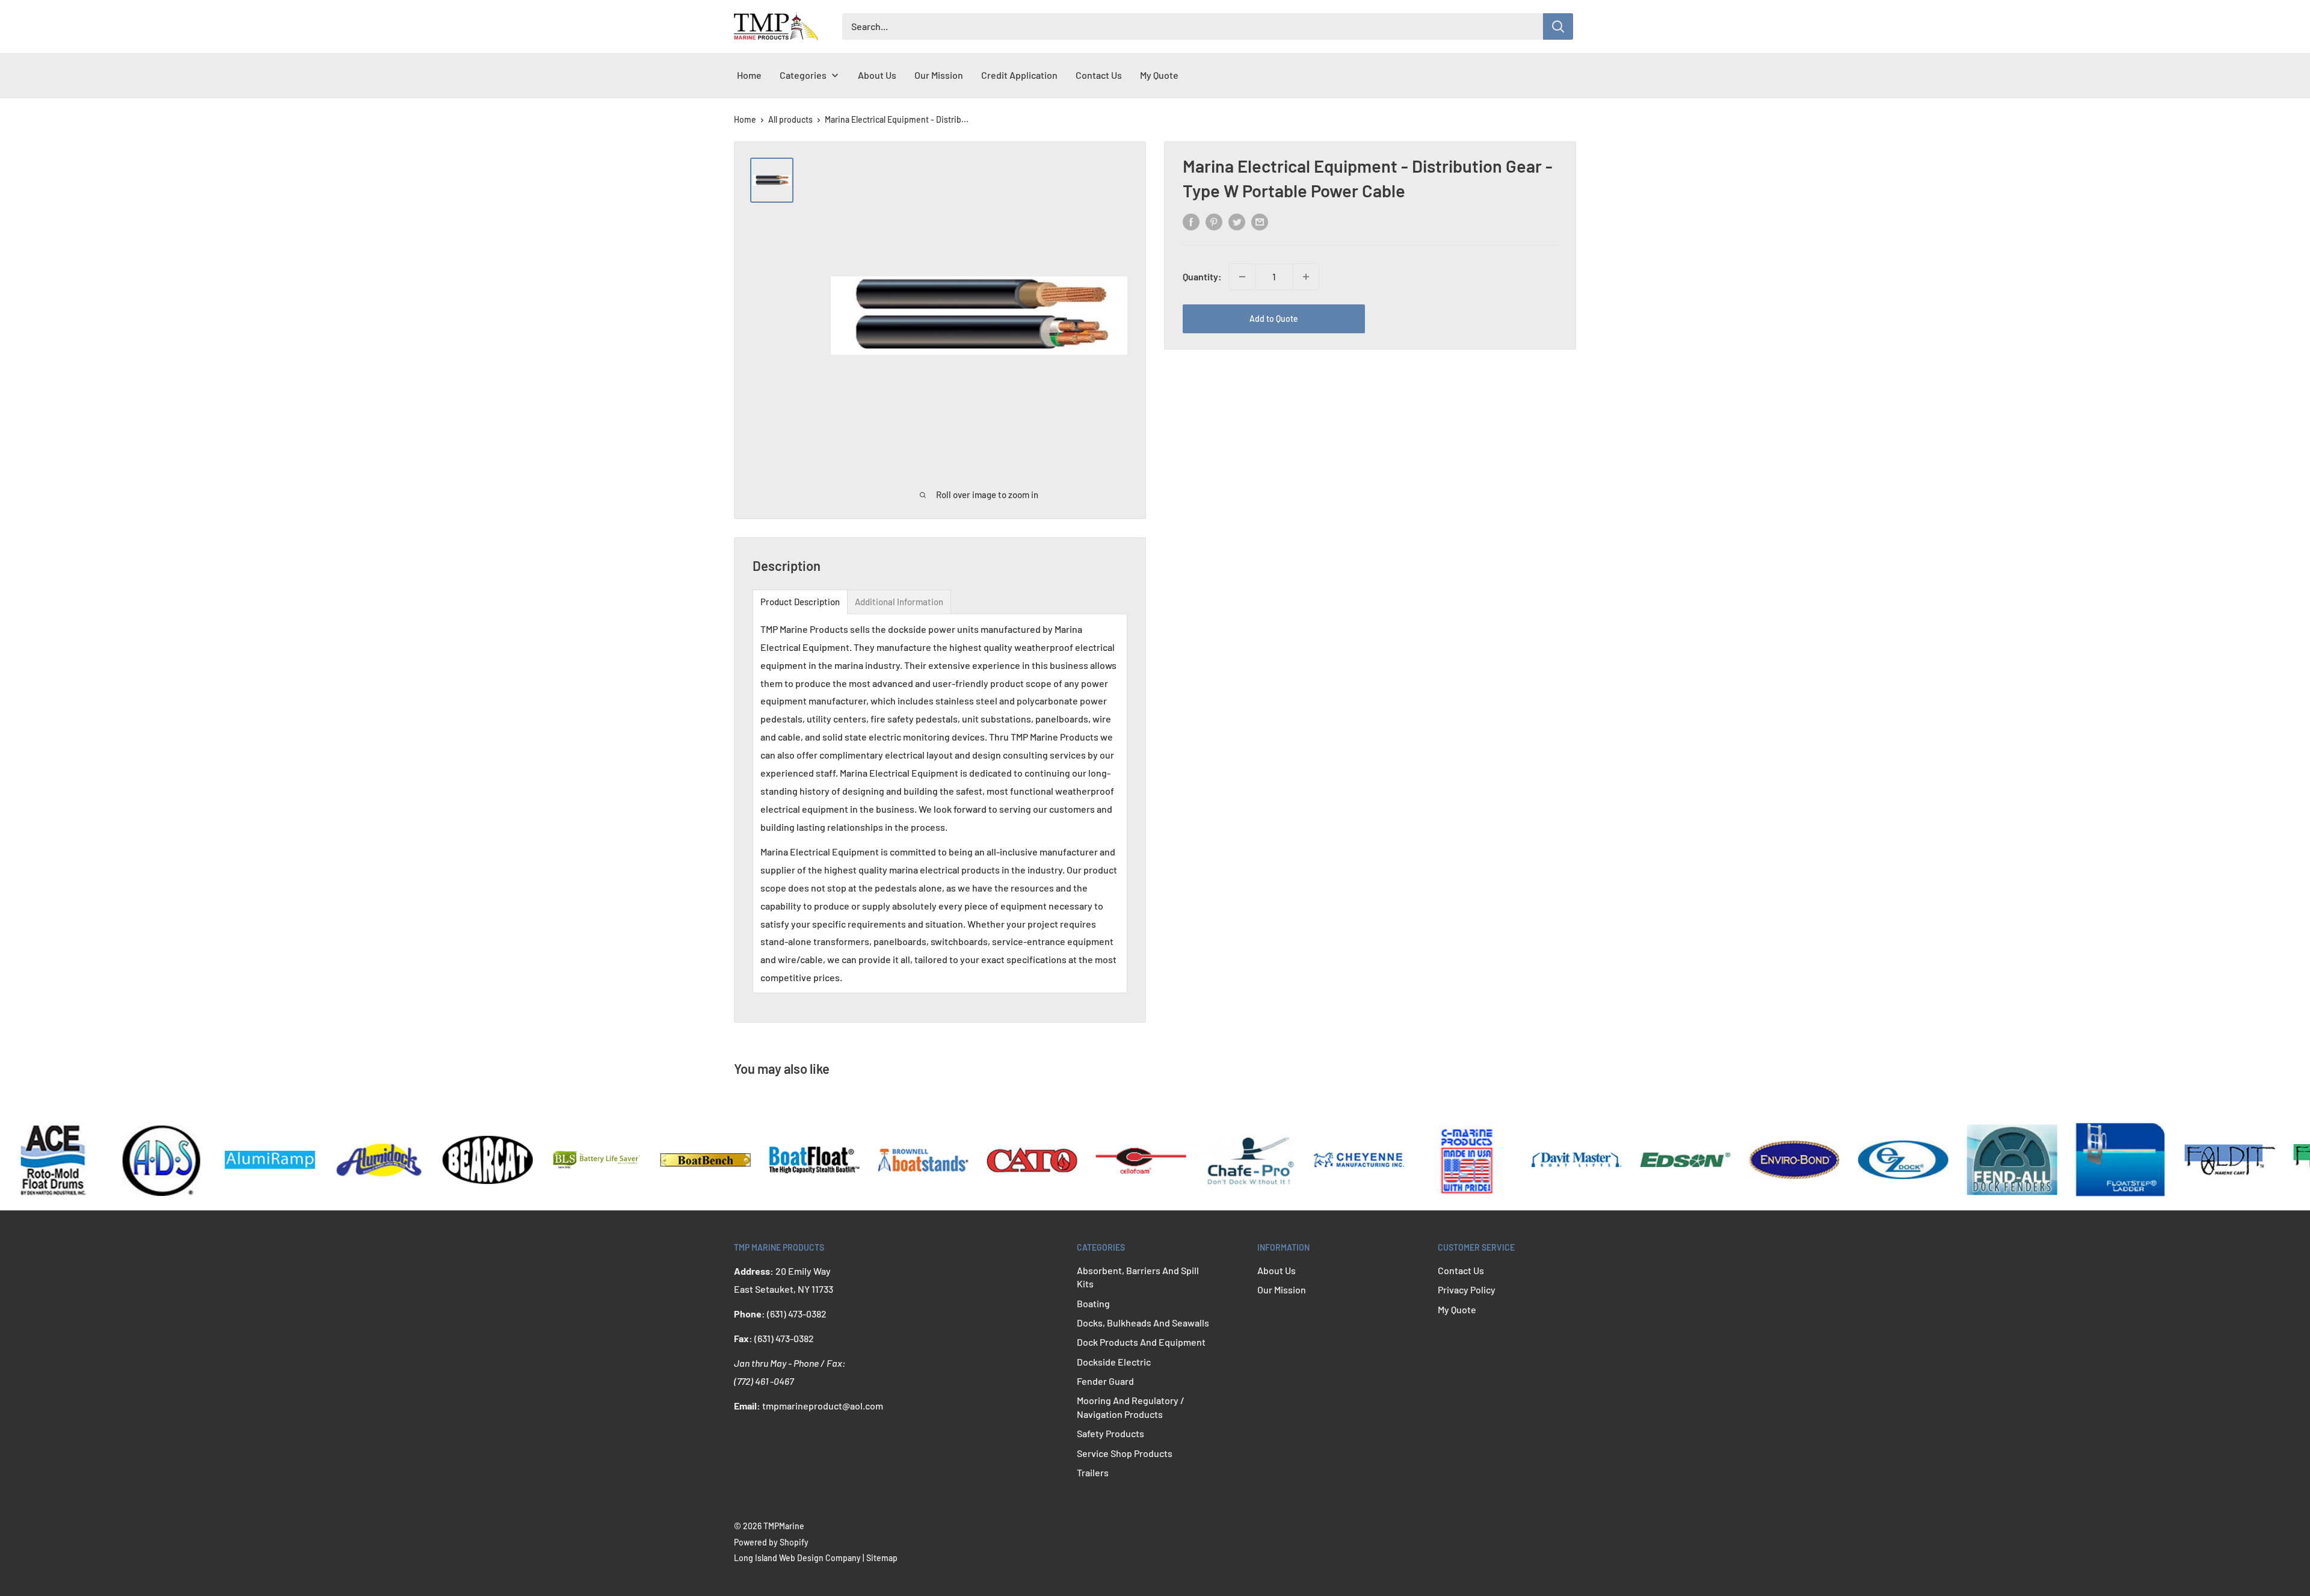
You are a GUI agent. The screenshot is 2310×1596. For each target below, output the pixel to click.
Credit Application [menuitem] (1019, 75)
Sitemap (882, 1558)
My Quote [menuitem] (1159, 75)
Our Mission (1282, 1289)
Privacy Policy (1467, 1289)
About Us (1277, 1270)
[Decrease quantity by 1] (1242, 277)
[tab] (800, 602)
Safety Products (1110, 1433)
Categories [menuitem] (803, 75)
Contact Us (1461, 1270)
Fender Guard (1105, 1381)
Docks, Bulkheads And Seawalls (1143, 1323)
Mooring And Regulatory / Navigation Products (1131, 1407)
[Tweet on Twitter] (1237, 221)
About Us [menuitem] (877, 75)
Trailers (1093, 1472)
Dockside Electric (1114, 1362)
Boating (1093, 1303)
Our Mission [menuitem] (939, 75)
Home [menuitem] (749, 75)
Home (745, 119)
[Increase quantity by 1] (1306, 277)
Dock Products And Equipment (1141, 1342)
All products (790, 119)
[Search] (1558, 26)
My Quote (1457, 1309)
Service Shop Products (1125, 1453)
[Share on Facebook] (1191, 221)
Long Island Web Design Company (797, 1558)
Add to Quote (1274, 319)
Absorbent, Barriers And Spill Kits (1138, 1277)
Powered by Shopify (771, 1542)
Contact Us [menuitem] (1099, 75)
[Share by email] (1260, 221)
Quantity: (1202, 276)
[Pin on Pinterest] (1214, 221)
